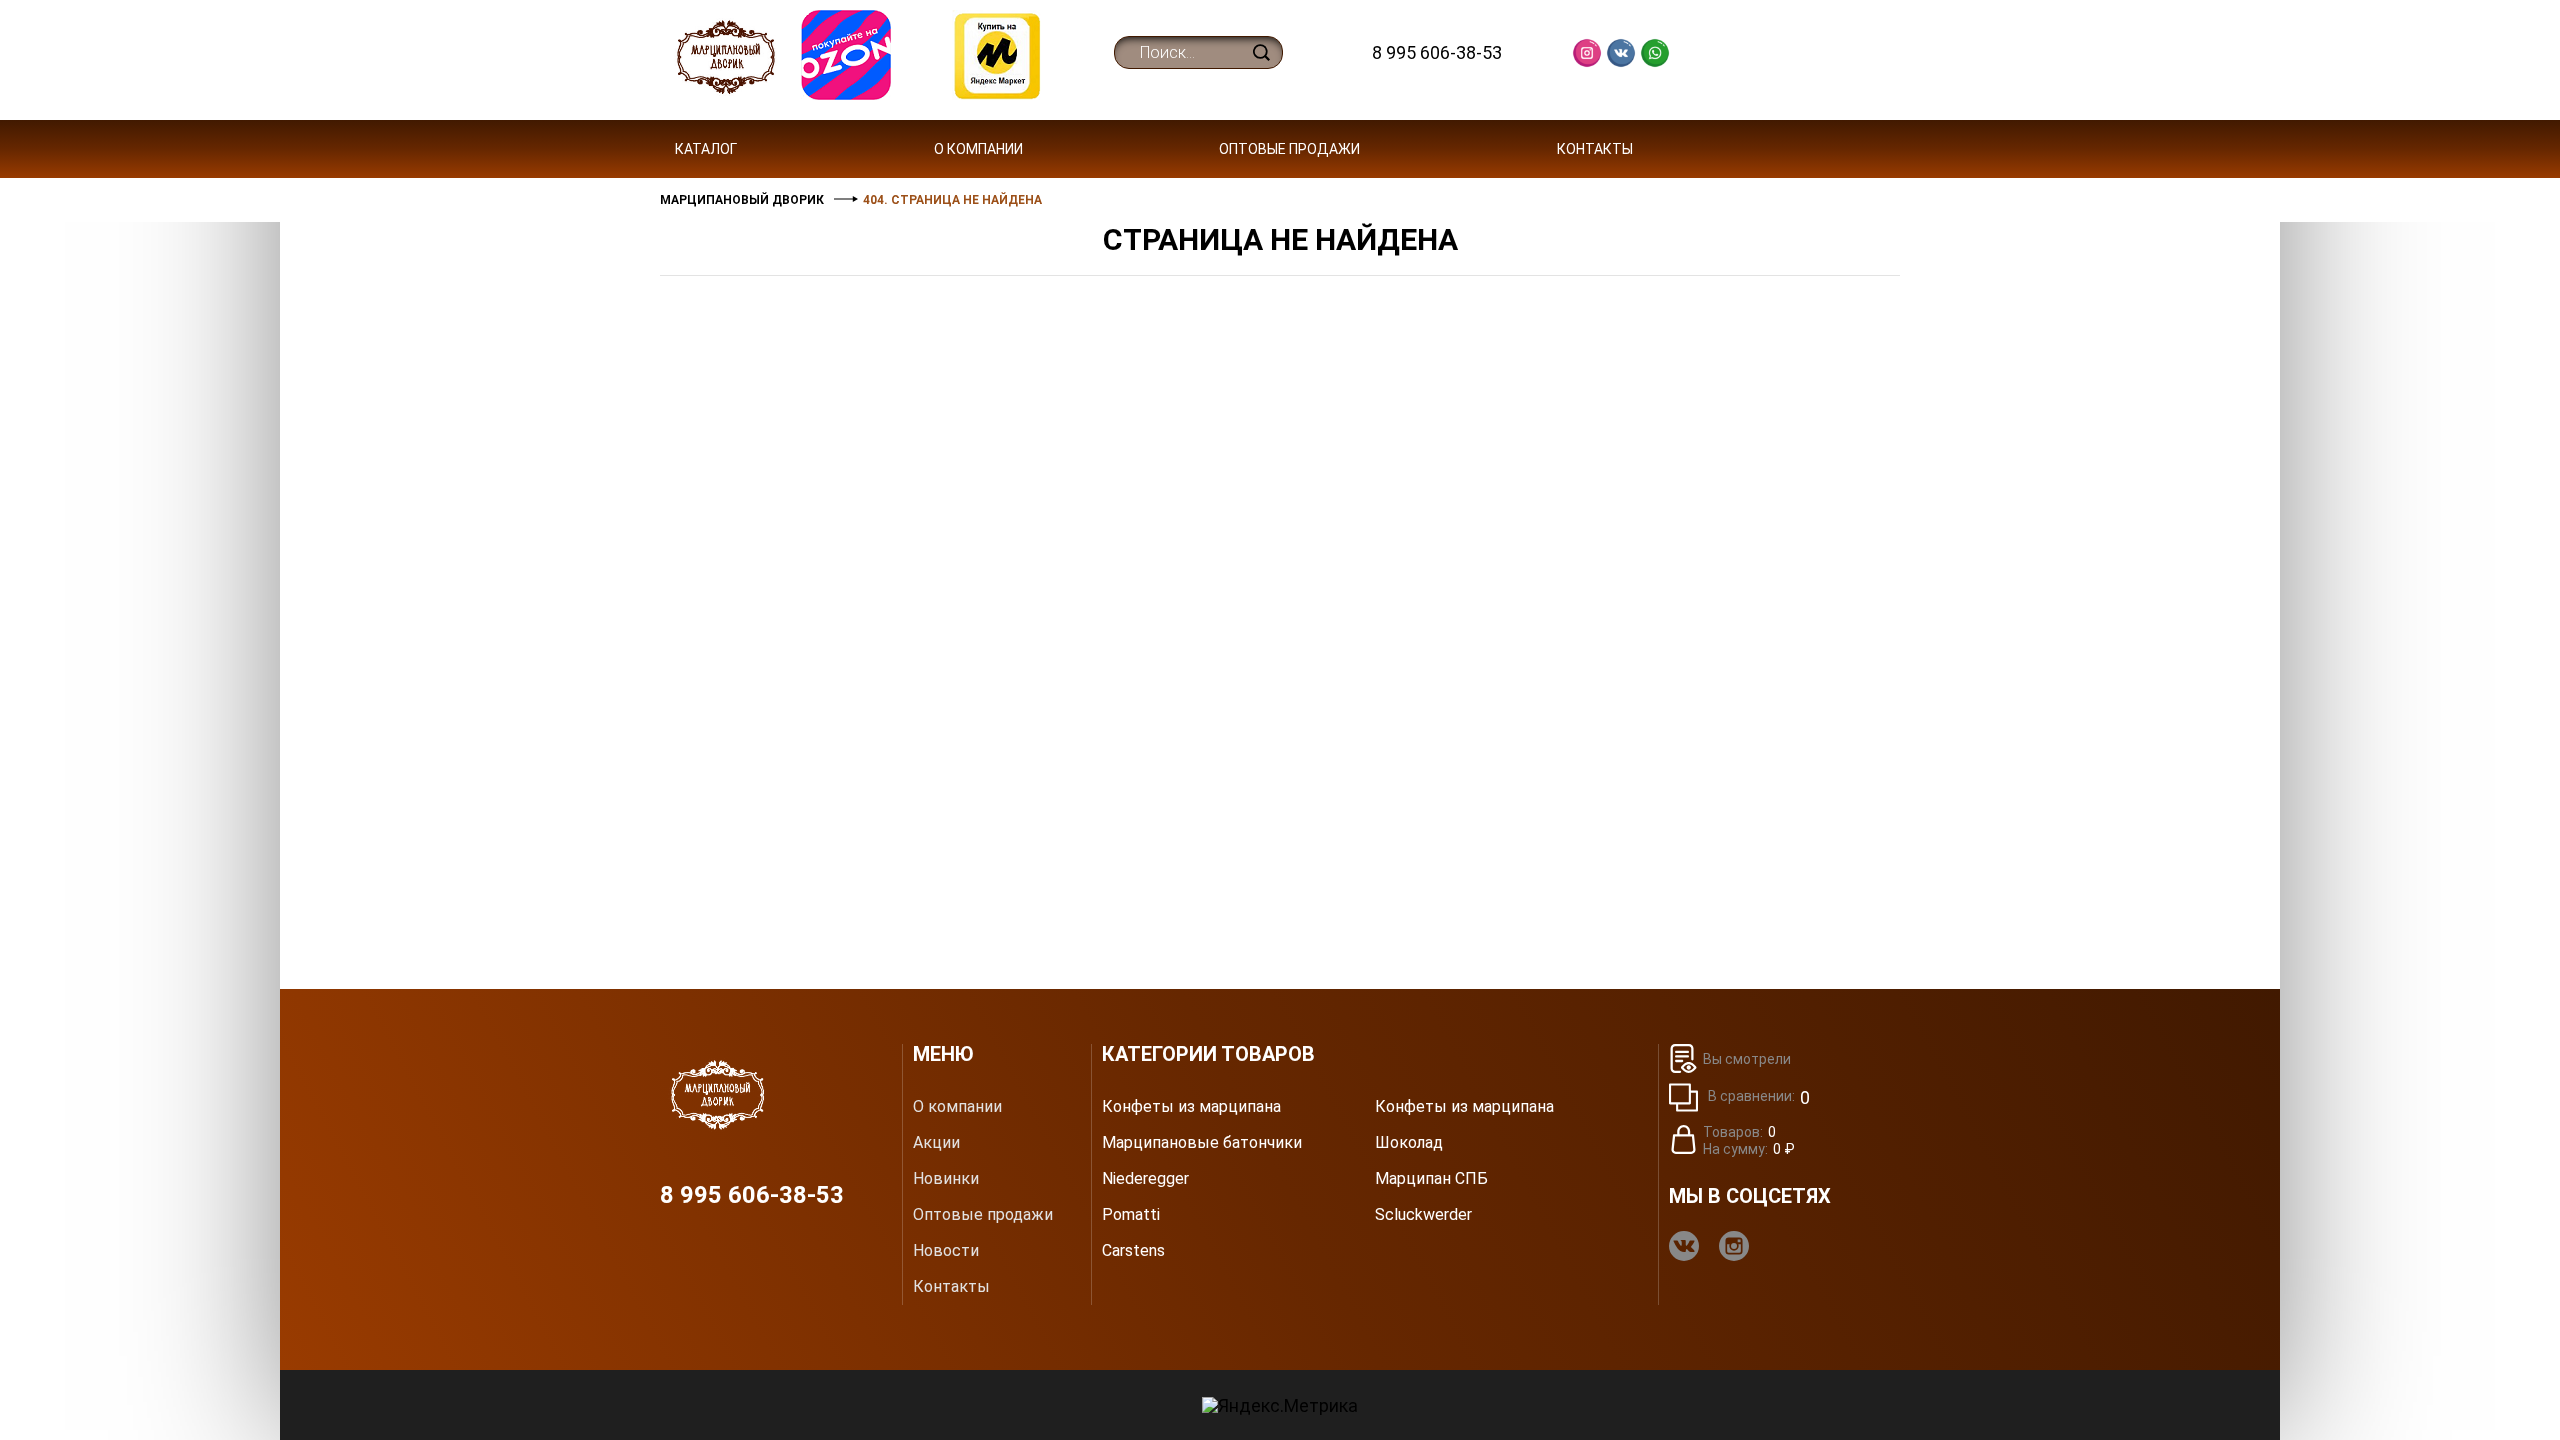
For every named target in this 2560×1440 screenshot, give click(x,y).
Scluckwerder (1423, 1215)
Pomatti (1131, 1215)
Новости (946, 1251)
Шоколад (1409, 1143)
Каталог (706, 149)
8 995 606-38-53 (1437, 52)
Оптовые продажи (1289, 149)
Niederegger (1145, 1179)
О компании (978, 149)
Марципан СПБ (1431, 1179)
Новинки (946, 1179)
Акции (936, 1143)
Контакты (1595, 149)
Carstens (1133, 1251)
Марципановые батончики (1202, 1143)
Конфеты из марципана (1191, 1107)
